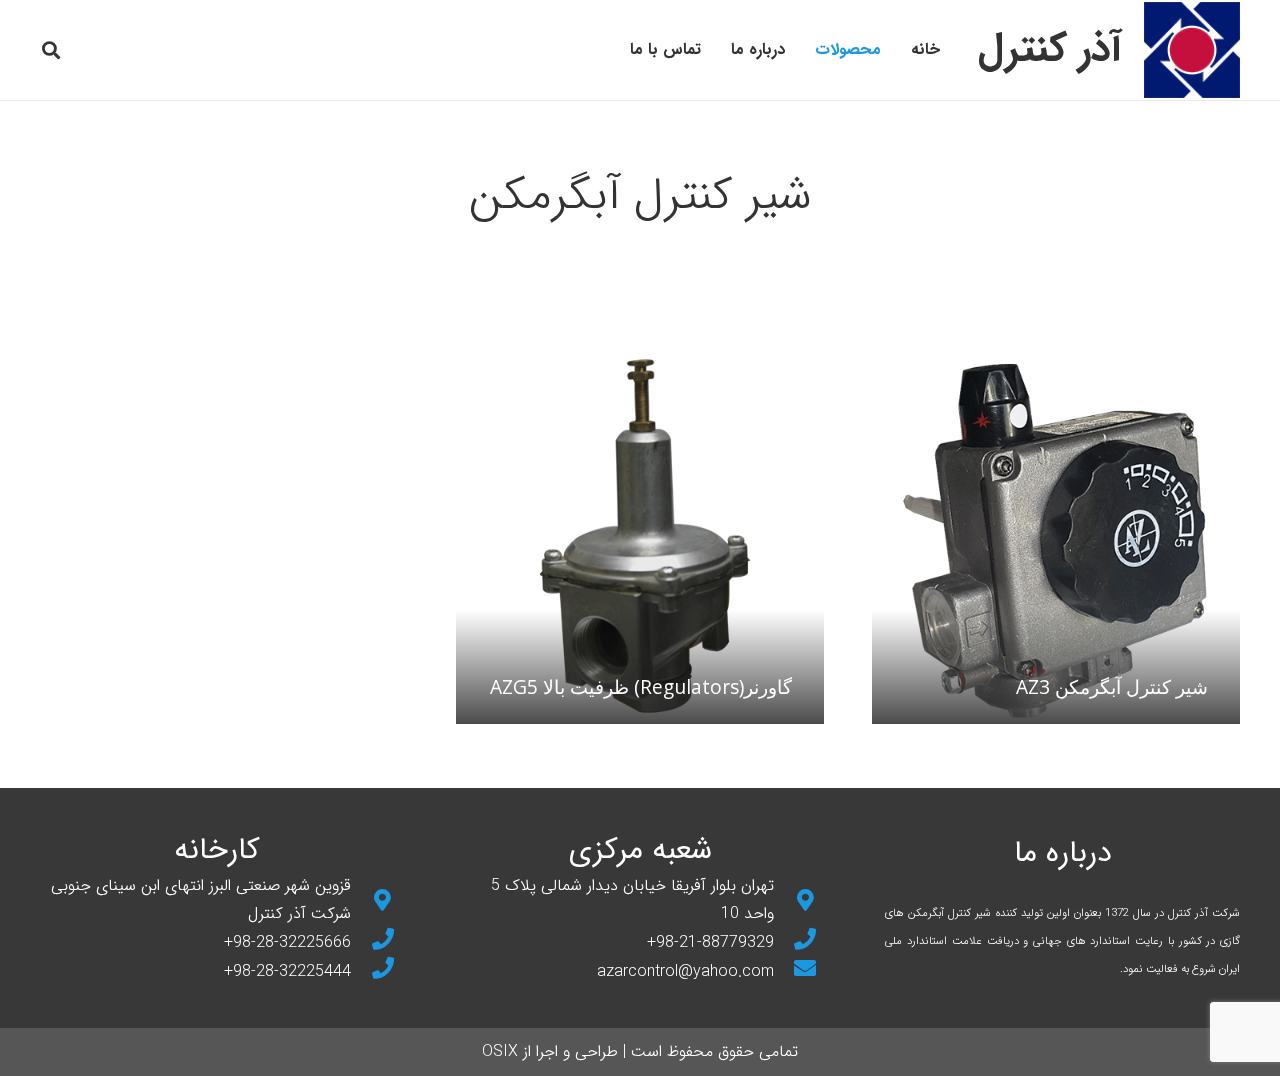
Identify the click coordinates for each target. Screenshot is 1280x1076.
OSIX (500, 1051)
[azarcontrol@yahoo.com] (796, 971)
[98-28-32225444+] (373, 971)
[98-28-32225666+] (373, 942)
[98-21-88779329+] (796, 942)
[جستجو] (51, 50)
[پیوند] (1192, 50)
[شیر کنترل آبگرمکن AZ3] (1056, 540)
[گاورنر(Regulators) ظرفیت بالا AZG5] (640, 540)
